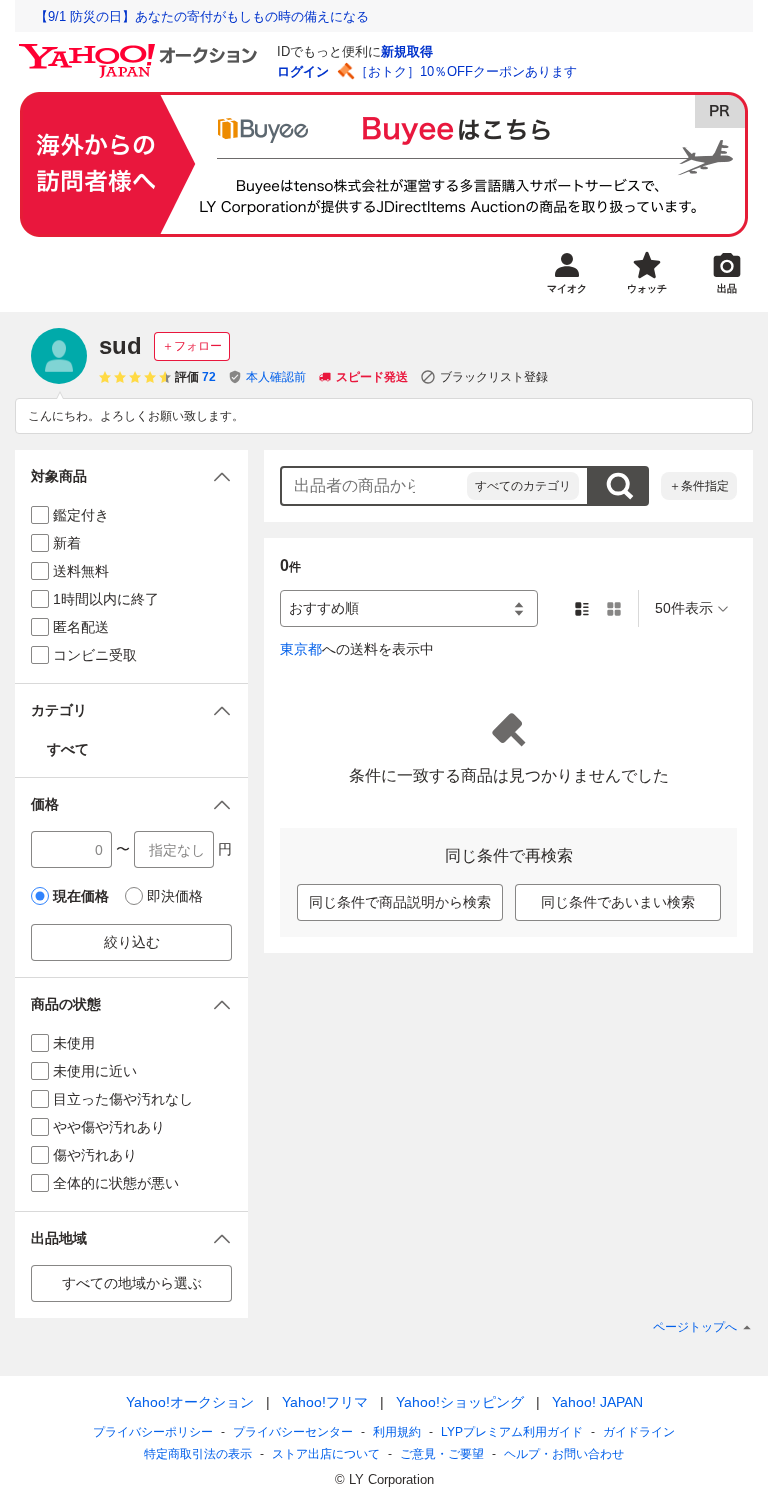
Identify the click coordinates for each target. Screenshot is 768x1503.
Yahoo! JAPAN (597, 1402)
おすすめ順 (324, 608)
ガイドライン (639, 1432)
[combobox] (374, 486)
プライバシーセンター (293, 1432)
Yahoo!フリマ (325, 1402)
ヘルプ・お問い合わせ (564, 1454)
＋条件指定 (699, 486)
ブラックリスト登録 (494, 377)
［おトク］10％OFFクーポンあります (466, 71)
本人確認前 (276, 377)
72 (209, 377)
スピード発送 (372, 377)
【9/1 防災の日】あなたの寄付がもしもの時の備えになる (202, 16)
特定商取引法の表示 (198, 1454)
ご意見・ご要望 (442, 1454)
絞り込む (132, 942)
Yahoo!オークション (190, 1402)
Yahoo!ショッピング (460, 1402)
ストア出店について (326, 1454)
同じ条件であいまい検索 (618, 902)
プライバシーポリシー (153, 1432)
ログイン (303, 71)
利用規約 (397, 1432)
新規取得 (407, 51)
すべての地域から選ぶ (132, 1283)
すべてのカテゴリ (523, 486)
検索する (619, 486)
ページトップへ (695, 1327)
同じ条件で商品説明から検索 (400, 902)
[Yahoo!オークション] (141, 49)
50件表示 (684, 608)
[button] (131, 476)
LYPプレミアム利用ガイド (512, 1432)
